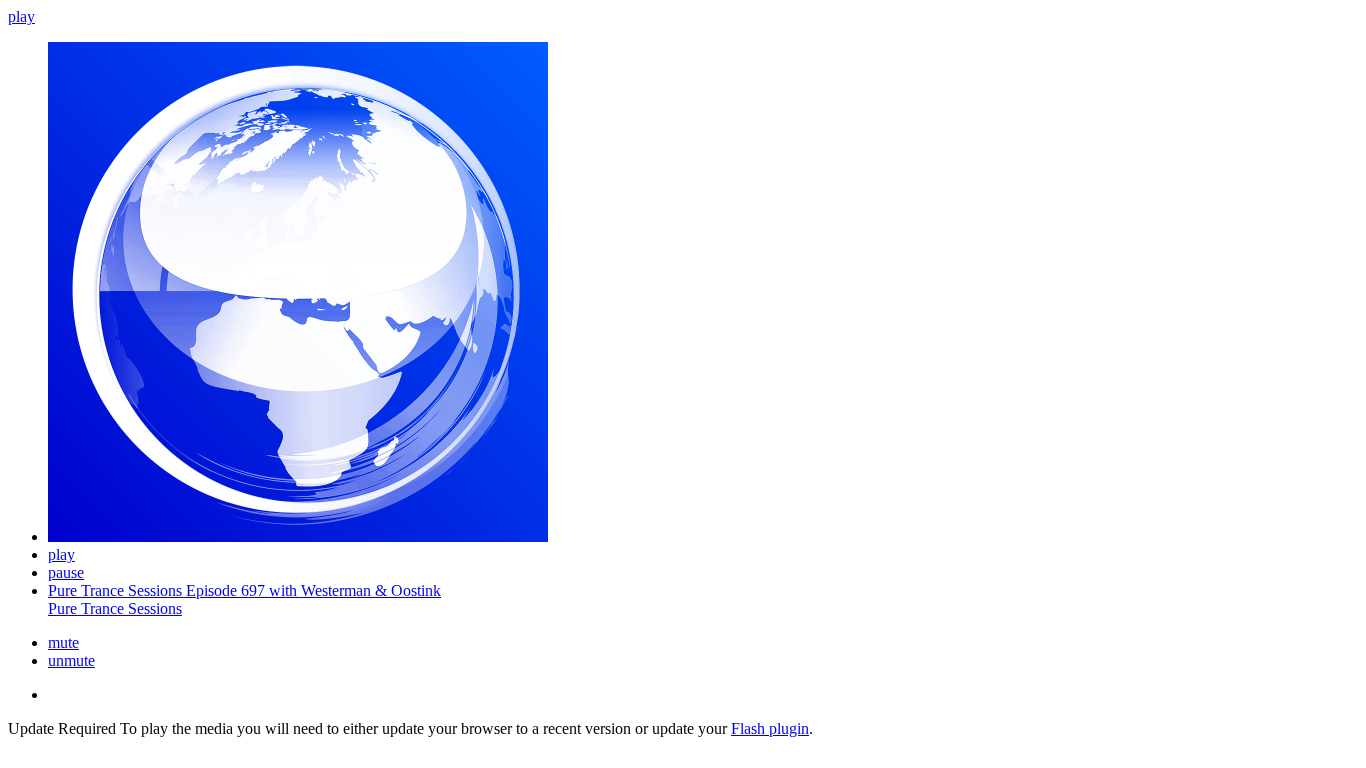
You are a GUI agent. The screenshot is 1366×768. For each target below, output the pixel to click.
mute (63, 642)
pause (66, 572)
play (21, 16)
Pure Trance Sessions (115, 608)
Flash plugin (770, 728)
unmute (71, 660)
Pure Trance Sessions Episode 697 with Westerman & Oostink (244, 590)
